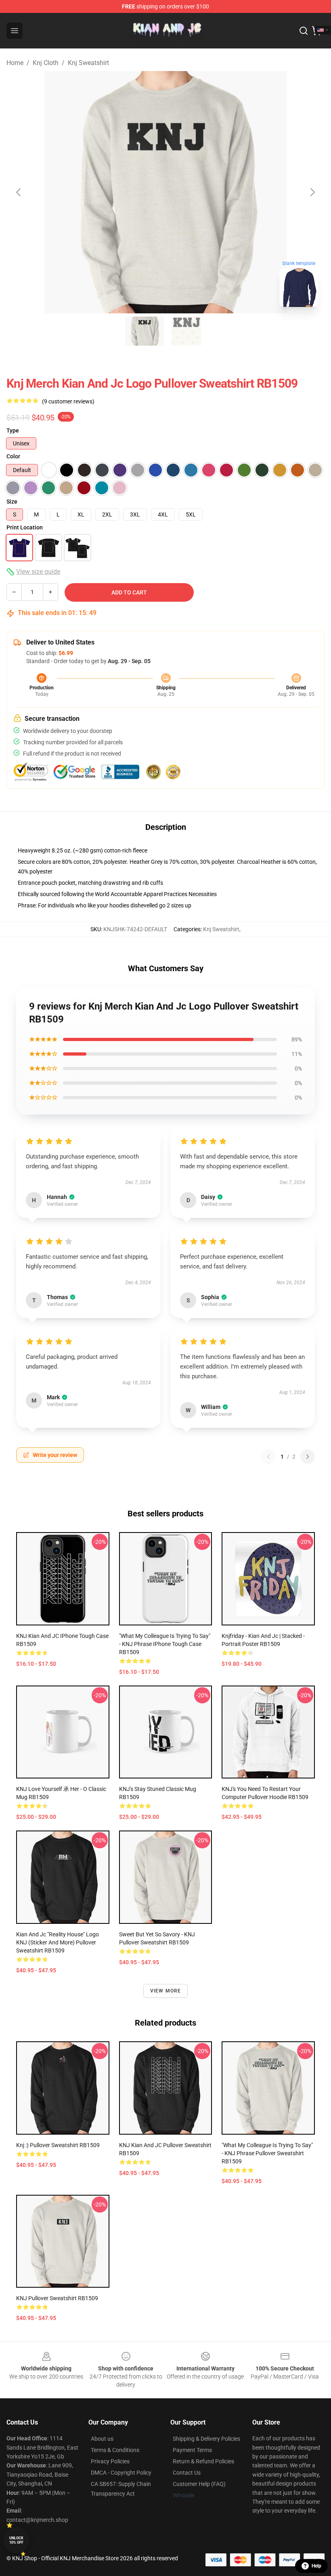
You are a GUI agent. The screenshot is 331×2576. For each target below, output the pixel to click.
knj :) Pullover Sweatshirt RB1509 (58, 2145)
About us (102, 2439)
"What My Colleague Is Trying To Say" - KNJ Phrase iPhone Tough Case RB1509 (165, 1644)
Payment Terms (192, 2450)
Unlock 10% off (16, 2540)
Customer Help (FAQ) (199, 2484)
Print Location (25, 527)
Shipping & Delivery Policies (206, 2439)
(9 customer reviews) (68, 401)
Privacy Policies (110, 2461)
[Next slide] (312, 192)
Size (12, 502)
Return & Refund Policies (203, 2461)
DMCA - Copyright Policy (121, 2473)
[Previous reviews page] (268, 1457)
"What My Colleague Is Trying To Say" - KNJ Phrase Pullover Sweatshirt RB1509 (267, 2153)
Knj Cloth (46, 63)
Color (13, 456)
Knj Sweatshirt (88, 63)
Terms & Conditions (115, 2450)
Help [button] (316, 2566)
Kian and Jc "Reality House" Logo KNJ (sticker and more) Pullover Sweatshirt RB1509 (58, 1942)
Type (13, 430)
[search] (304, 31)
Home (15, 63)
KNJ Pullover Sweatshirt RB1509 (57, 2298)
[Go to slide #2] (186, 331)
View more (166, 1991)
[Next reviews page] (308, 1457)
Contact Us (187, 2473)
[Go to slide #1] (145, 331)
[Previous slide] (19, 192)
